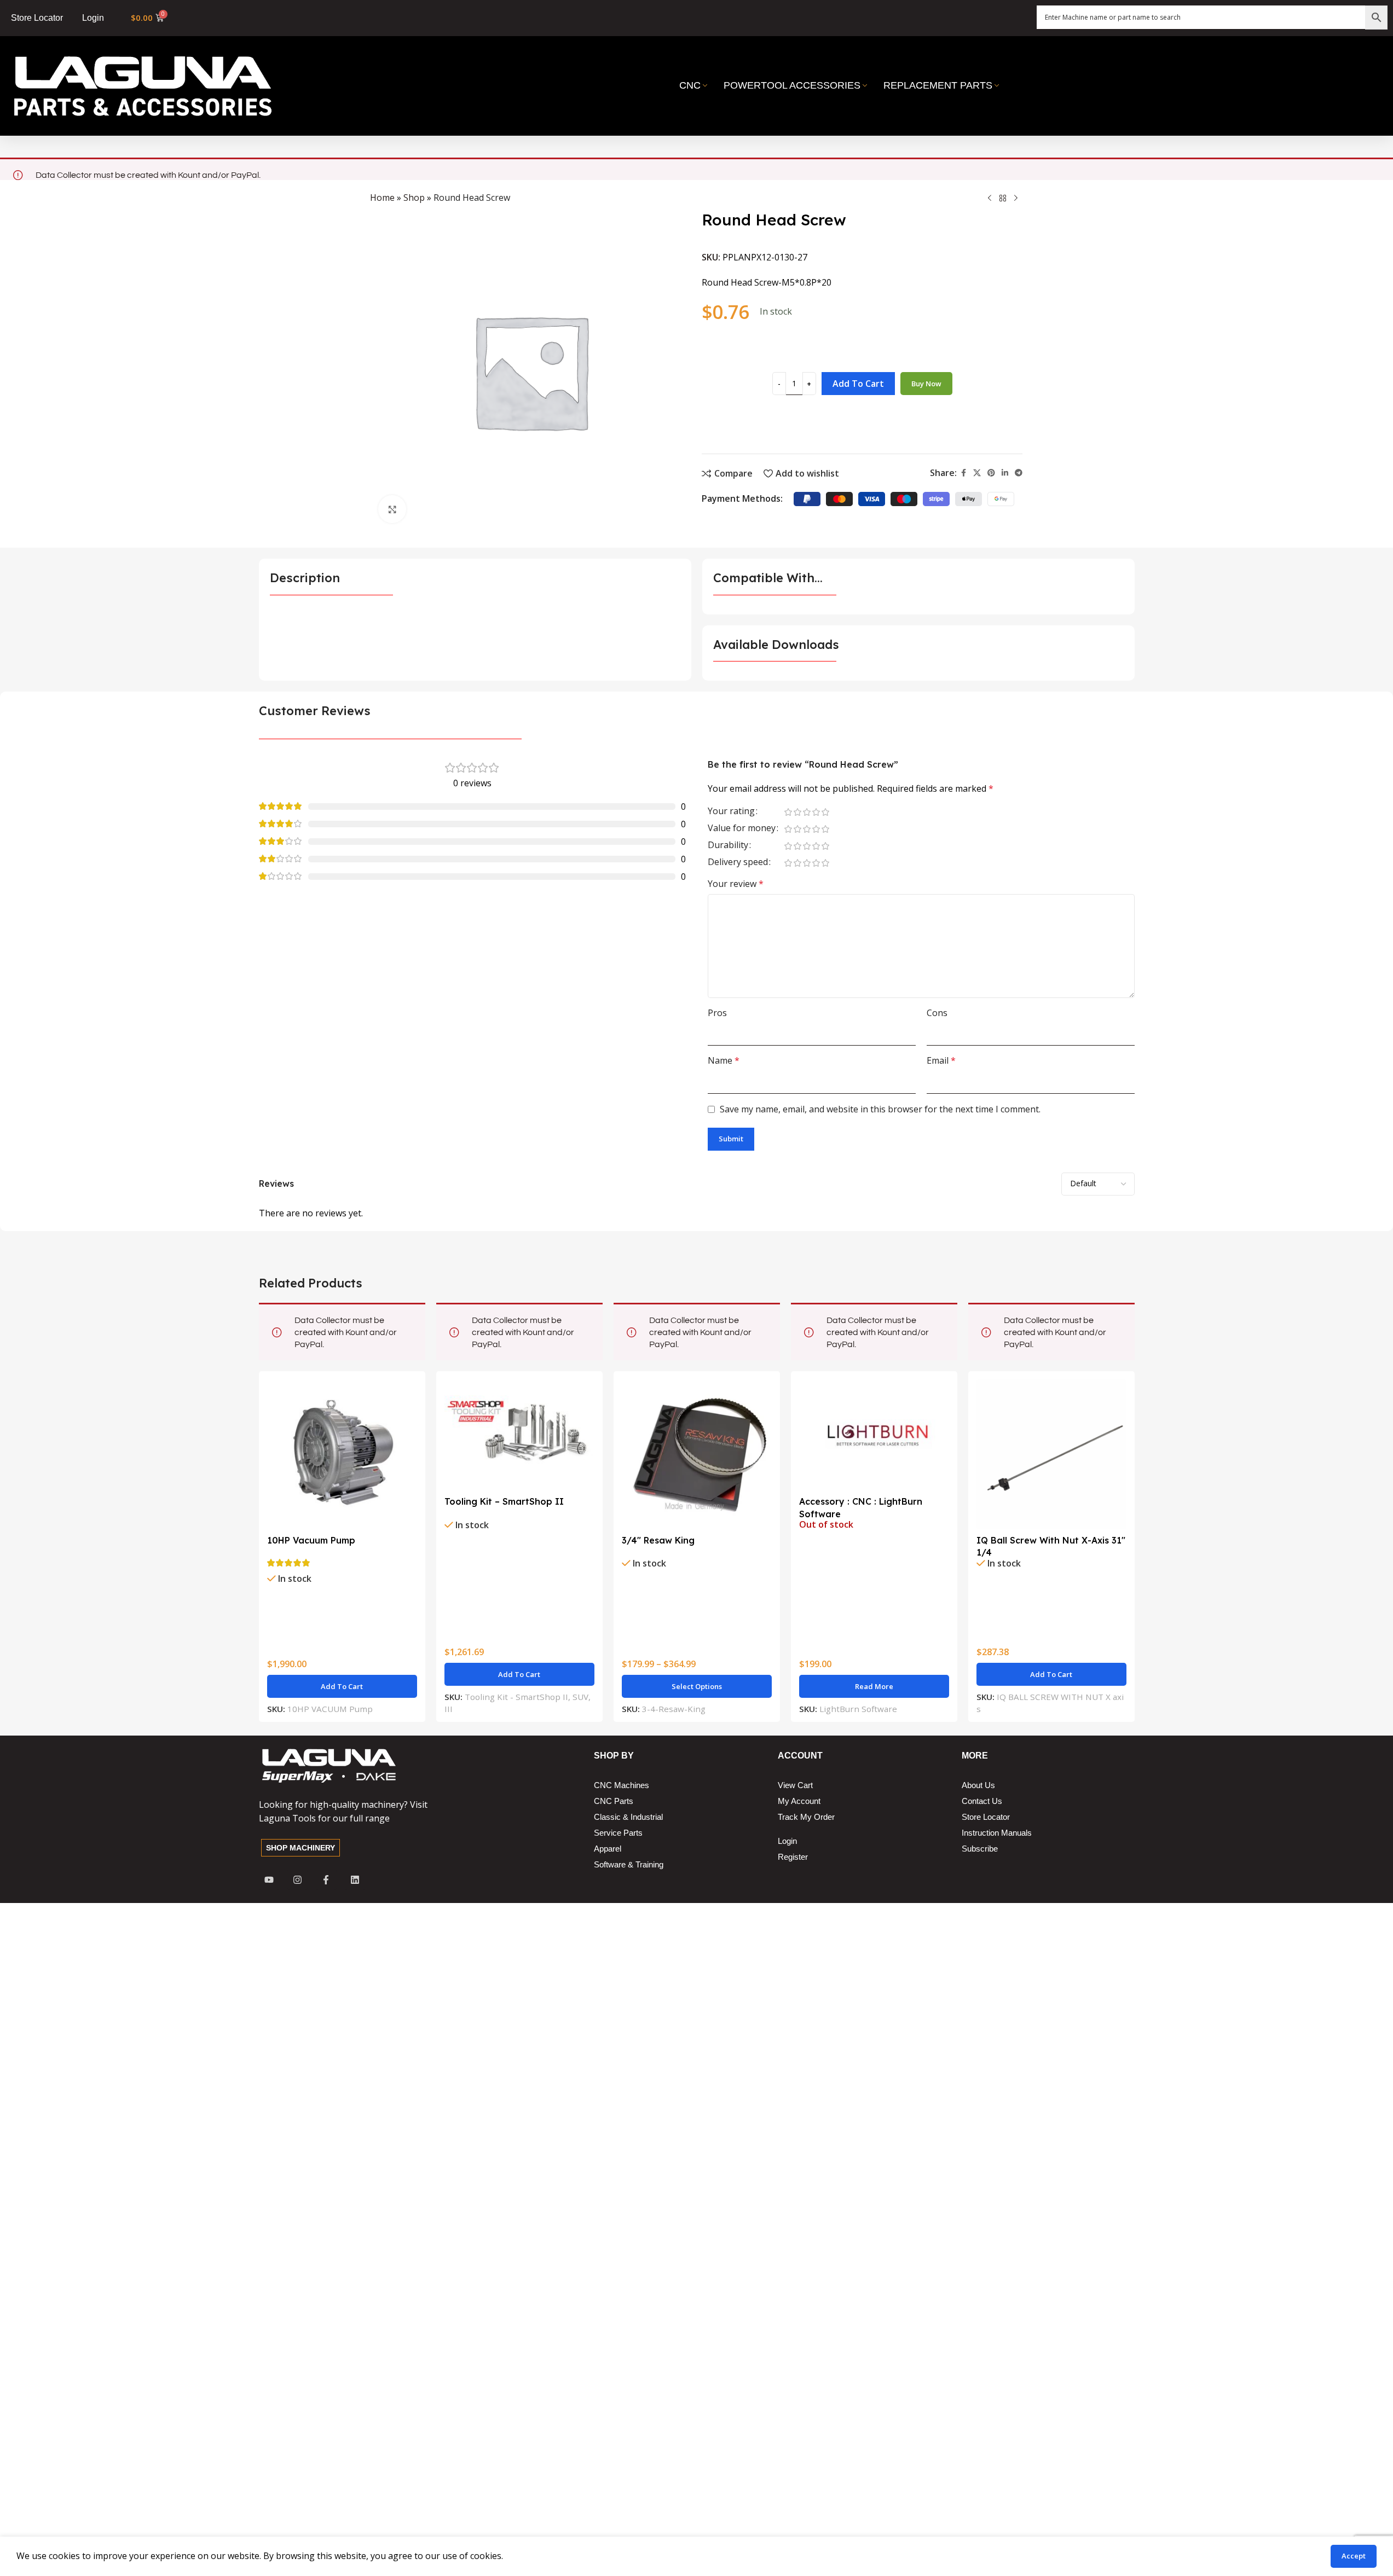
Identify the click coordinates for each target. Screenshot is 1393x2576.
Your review (736, 884)
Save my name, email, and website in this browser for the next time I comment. (880, 1109)
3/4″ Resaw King (658, 1540)
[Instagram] (297, 1880)
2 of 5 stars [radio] (798, 812)
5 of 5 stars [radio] (826, 812)
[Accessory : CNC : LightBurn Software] (874, 1435)
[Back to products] (1003, 199)
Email (941, 1060)
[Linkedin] (355, 1880)
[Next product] (1016, 199)
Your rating (731, 812)
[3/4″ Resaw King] (697, 1454)
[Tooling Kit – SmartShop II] (519, 1435)
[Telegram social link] (1019, 473)
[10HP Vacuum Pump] (342, 1454)
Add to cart (858, 384)
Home (382, 198)
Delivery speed (738, 863)
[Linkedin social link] (1005, 473)
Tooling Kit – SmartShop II (504, 1501)
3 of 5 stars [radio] (807, 812)
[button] (342, 1686)
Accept (1354, 2556)
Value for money (742, 829)
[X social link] (977, 473)
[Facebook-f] (326, 1880)
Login (93, 18)
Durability (728, 846)
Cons (937, 1013)
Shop (414, 198)
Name (724, 1060)
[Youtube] (269, 1880)
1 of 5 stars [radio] (788, 812)
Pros (717, 1013)
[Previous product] (990, 199)
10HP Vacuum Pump (311, 1540)
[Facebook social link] (963, 473)
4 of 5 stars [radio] (816, 812)
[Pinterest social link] (991, 473)
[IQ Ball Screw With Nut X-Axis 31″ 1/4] (1051, 1454)
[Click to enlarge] (392, 509)
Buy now (926, 384)
